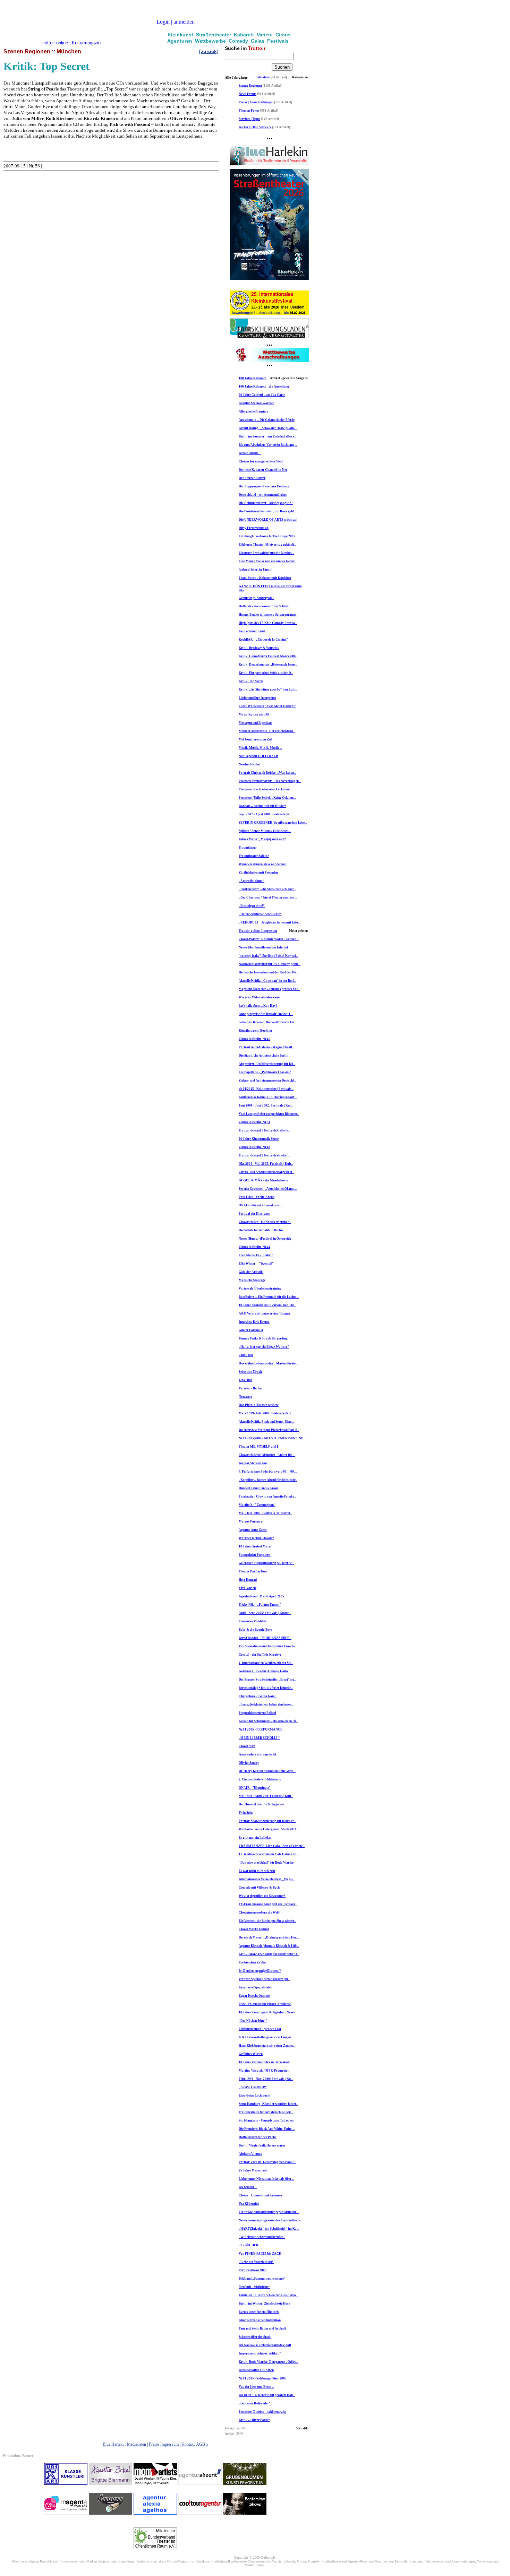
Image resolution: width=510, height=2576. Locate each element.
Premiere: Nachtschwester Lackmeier (265, 789)
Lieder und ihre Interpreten (257, 698)
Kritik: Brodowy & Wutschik (259, 648)
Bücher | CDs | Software (255, 127)
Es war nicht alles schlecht (257, 1871)
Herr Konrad (248, 1580)
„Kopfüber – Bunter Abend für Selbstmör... (268, 1480)
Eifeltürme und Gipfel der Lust (260, 2029)
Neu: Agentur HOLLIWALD (258, 756)
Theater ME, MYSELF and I (258, 1447)
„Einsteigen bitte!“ (252, 906)
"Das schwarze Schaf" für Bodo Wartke (266, 1863)
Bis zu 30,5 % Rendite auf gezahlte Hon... (267, 2395)
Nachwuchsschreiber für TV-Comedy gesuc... (270, 964)
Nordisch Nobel (250, 764)
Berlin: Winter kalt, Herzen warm (262, 2145)
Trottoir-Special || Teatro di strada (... (264, 1155)
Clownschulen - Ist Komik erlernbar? (265, 1222)
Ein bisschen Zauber (253, 1962)
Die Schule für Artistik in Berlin (261, 1230)
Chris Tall (246, 1355)
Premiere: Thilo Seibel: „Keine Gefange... (267, 798)
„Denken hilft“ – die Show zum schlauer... (267, 889)
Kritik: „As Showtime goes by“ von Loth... (268, 689)
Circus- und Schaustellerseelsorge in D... (266, 1172)
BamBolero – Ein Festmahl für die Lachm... (269, 1297)
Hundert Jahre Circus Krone (258, 1488)
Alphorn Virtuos (250, 2154)
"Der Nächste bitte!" (253, 2021)
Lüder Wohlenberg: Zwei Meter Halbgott (267, 706)
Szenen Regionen (250, 86)
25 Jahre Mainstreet (253, 2170)
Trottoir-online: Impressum (258, 931)
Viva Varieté (248, 1588)
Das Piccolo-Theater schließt (259, 1405)
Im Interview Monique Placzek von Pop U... (269, 1430)
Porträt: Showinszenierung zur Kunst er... (267, 1821)
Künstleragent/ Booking (255, 1031)
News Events (248, 94)
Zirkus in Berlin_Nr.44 (254, 1247)
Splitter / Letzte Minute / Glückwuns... (265, 831)
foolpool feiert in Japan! (256, 570)
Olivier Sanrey (249, 1763)
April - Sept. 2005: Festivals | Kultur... (265, 1613)
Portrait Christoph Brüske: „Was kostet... (267, 773)
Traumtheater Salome (254, 856)
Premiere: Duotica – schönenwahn (262, 2412)
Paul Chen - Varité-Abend (257, 1197)
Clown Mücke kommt (254, 1929)
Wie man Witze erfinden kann (259, 997)
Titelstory (263, 77)
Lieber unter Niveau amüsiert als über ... (266, 2179)
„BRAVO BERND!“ (253, 2087)
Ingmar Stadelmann (253, 1463)
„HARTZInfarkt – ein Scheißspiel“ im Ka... (269, 2229)
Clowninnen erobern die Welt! (260, 1913)
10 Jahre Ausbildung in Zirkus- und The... (267, 1305)
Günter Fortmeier (251, 1330)
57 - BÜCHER (249, 2245)
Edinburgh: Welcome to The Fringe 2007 (267, 536)
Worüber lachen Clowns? (256, 1538)
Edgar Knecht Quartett (254, 1996)
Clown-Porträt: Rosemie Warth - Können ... (269, 939)
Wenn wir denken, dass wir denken (262, 864)
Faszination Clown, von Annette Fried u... (267, 1497)
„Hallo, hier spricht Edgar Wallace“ (264, 1347)
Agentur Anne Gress (253, 1530)
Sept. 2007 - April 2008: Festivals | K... (265, 814)
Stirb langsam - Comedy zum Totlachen (266, 2120)
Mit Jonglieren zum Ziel (256, 739)
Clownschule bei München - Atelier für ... (267, 1455)
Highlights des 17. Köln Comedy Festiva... (268, 623)
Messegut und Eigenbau (255, 723)
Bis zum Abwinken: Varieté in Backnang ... (268, 445)
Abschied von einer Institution (260, 2320)
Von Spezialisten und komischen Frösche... (268, 1646)
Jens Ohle (245, 1380)
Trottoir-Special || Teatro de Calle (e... (264, 1130)
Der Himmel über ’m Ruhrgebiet (261, 1804)
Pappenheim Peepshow (255, 1555)
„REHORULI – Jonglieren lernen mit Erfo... (269, 922)
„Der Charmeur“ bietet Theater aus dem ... (268, 897)
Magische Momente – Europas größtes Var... (269, 989)
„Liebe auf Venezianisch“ (256, 2262)
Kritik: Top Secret (251, 681)
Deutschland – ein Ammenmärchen (263, 495)
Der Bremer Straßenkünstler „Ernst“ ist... (267, 1680)
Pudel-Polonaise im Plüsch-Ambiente (265, 2004)
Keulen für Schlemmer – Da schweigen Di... (268, 1721)
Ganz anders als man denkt (257, 1754)
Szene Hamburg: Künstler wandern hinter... (268, 2104)
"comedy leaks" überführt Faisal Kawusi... (268, 956)
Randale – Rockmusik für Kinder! (262, 806)
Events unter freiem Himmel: (259, 2312)
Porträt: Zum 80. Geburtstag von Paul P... (267, 2162)
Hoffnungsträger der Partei (258, 2137)
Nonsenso (245, 1397)
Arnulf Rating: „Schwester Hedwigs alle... (268, 428)
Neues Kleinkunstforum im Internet (263, 947)
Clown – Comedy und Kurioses (260, 2195)
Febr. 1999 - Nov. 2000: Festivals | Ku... (266, 2079)
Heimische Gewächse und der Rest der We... (269, 972)
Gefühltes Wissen (251, 2054)
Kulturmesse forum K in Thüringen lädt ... (268, 1097)
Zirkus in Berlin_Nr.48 (254, 1147)
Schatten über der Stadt (255, 2337)
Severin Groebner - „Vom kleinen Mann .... (268, 1189)
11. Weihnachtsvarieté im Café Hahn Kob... (269, 1854)
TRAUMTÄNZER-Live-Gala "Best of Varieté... (272, 1846)
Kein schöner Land (252, 631)
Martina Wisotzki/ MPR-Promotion (264, 2071)
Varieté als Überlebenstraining (260, 1289)
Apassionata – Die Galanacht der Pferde (267, 420)
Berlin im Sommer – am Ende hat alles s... (267, 436)
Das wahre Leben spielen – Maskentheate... (268, 1363)
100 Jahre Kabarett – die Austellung (264, 387)
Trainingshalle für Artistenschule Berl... (266, 2112)
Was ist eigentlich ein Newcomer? (262, 1896)
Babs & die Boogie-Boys (256, 1630)
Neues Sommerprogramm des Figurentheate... (270, 2220)
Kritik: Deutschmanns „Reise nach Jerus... (268, 665)
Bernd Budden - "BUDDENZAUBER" (265, 1638)
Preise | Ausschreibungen (256, 102)
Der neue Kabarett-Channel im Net (263, 470)
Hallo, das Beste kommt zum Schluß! (264, 606)
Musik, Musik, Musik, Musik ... (260, 748)
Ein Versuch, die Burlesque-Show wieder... (267, 1921)
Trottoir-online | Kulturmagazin (71, 43)
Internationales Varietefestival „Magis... (267, 1879)
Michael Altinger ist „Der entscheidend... (267, 731)
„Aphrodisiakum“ (252, 881)
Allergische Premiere (253, 411)
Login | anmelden (176, 22)
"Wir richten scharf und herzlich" (262, 2237)
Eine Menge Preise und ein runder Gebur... (267, 561)
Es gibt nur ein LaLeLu (255, 1838)
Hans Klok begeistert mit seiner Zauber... (267, 2046)
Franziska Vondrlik (252, 1621)
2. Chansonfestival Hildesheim (260, 1779)
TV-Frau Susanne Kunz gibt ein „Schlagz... (268, 1904)
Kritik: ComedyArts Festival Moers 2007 (268, 656)
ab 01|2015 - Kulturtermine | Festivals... (266, 1089)
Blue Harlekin (114, 2444)
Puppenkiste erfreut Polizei (257, 1713)
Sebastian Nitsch (250, 1372)
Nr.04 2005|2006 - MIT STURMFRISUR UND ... (273, 1438)
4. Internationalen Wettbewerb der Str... (266, 1663)
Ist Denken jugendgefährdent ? (260, 1971)
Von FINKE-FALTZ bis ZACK (260, 2254)
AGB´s (202, 2444)
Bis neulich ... (248, 2187)
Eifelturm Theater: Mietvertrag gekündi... (267, 545)
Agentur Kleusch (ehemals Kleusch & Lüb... (269, 1946)
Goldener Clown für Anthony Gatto (263, 1671)
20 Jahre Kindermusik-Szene (259, 1139)
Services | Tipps (249, 119)
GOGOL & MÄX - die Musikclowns (264, 1180)
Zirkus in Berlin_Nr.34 (254, 1122)
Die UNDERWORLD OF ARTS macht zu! (268, 520)
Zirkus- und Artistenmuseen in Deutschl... (267, 1081)
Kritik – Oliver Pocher (254, 2420)
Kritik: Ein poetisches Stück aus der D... (266, 673)
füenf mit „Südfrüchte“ (254, 2287)
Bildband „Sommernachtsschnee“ (262, 2279)
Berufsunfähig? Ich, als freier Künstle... (266, 1688)
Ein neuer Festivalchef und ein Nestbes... (266, 553)
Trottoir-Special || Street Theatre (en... (264, 1979)
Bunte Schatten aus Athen (256, 2370)
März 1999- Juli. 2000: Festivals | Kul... (266, 1413)
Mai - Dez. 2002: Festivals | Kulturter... (265, 1513)
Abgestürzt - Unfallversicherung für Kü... (267, 1064)
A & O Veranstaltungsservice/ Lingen (265, 2037)
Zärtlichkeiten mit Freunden (258, 873)
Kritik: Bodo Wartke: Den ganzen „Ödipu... (269, 2362)
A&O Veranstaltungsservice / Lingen (264, 1313)
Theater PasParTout (253, 1571)
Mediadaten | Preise (143, 2444)
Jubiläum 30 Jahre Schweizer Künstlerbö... (268, 2295)
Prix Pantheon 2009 (253, 2270)
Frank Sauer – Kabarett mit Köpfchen (265, 578)
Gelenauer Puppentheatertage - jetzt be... (266, 1563)
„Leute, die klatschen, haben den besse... (266, 1705)
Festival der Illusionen (254, 1214)
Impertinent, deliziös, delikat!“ (260, 2353)
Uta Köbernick (249, 2204)
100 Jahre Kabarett (252, 378)
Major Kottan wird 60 (254, 714)
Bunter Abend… (250, 453)
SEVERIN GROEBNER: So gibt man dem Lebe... (273, 823)
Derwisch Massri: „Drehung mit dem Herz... (269, 1937)
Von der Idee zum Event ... (256, 2387)
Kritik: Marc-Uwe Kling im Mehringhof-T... (269, 1954)
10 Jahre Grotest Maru (255, 1546)
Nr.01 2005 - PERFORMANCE (261, 1729)
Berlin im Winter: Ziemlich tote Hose (264, 2304)
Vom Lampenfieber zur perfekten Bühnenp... (269, 1114)
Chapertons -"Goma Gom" (258, 1696)
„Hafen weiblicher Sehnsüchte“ (260, 914)
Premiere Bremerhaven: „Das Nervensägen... (270, 781)
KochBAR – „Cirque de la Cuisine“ (263, 640)
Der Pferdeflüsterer (252, 478)
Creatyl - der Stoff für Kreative (260, 1655)
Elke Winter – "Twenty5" (256, 1264)
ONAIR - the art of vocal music (260, 1205)
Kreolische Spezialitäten (256, 1987)
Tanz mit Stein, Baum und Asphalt (262, 2328)
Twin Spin (246, 1813)
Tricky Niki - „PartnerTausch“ (260, 1605)
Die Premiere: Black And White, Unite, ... (267, 2129)
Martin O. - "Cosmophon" (257, 1505)
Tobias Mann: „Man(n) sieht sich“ (262, 839)
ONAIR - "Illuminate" (255, 1788)
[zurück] (209, 51)
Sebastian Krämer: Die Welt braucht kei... (267, 1022)
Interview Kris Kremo (254, 1322)
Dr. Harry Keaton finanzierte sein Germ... (267, 1771)
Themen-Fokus (249, 111)
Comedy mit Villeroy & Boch (259, 1888)
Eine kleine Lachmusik (254, 2096)
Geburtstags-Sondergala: (256, 598)
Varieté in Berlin (250, 1388)
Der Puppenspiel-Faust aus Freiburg (264, 486)
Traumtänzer (248, 848)
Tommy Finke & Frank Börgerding (263, 1338)
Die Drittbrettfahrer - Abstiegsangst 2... (266, 503)
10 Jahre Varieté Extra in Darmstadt (264, 2062)
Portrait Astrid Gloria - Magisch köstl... (266, 1047)
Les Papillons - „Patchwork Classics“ (265, 1072)
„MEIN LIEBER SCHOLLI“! (260, 1738)
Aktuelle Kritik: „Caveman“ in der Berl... (267, 981)
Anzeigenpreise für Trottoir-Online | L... (266, 1014)
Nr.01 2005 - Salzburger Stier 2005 (263, 2378)
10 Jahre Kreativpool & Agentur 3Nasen (267, 2012)
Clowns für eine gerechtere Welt (261, 461)
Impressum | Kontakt (177, 2444)
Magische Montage (252, 1280)
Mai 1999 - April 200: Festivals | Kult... (266, 1796)
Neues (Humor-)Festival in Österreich (265, 1239)
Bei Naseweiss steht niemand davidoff (265, 2345)
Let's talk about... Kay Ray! (258, 1006)
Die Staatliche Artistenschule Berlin (263, 1056)
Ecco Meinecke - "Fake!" (256, 1255)
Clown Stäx (247, 1746)
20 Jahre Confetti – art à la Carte (262, 395)
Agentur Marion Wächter (256, 403)
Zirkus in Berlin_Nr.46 (254, 1039)
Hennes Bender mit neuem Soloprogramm (268, 615)
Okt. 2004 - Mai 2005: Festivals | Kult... (266, 1164)
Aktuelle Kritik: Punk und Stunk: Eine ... (266, 1422)
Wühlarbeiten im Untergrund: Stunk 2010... (269, 1829)
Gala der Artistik (251, 1272)
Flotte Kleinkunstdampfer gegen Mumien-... (269, 2212)
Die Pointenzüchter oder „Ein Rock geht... (267, 511)
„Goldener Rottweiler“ (255, 2403)
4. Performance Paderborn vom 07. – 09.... (268, 1472)
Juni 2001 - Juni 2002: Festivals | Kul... (266, 1105)
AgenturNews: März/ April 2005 (261, 1596)
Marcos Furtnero (251, 1521)
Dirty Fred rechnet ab (254, 528)
